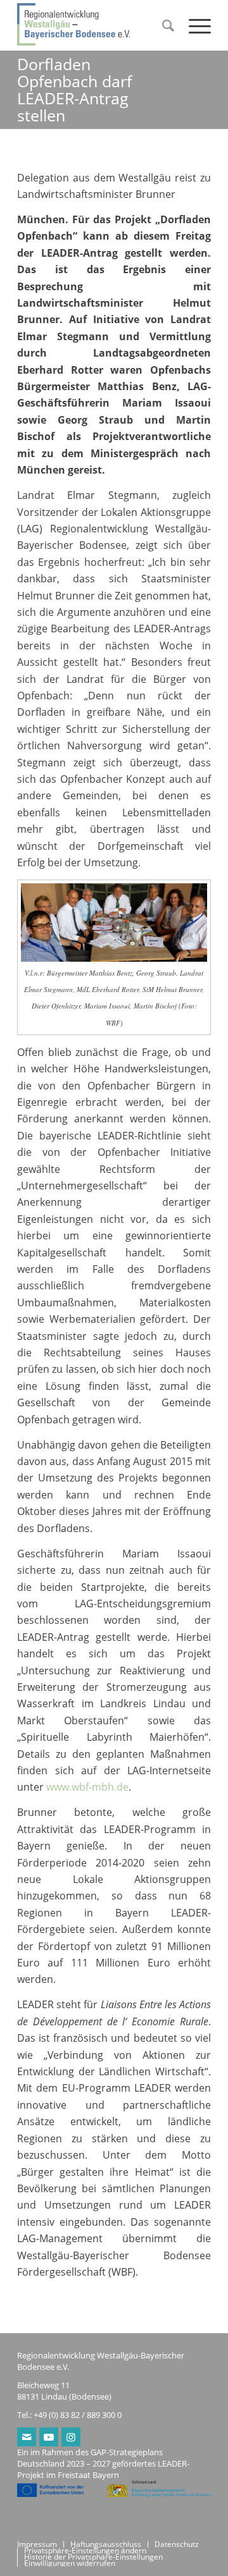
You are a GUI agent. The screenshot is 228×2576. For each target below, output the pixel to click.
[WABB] (95, 25)
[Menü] (193, 25)
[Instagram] (71, 2437)
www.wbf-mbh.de (87, 1787)
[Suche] (163, 25)
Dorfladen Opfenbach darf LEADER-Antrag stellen (74, 89)
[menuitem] (163, 25)
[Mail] (27, 2437)
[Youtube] (49, 2437)
